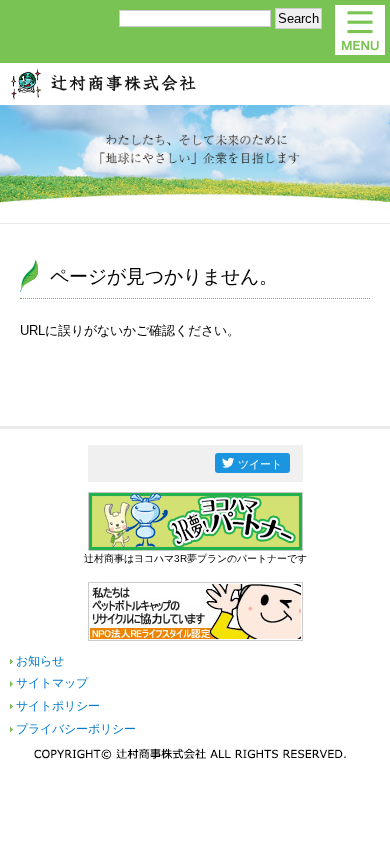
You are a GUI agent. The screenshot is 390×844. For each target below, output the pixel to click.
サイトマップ (52, 683)
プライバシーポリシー (76, 729)
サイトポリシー (58, 706)
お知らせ (40, 661)
